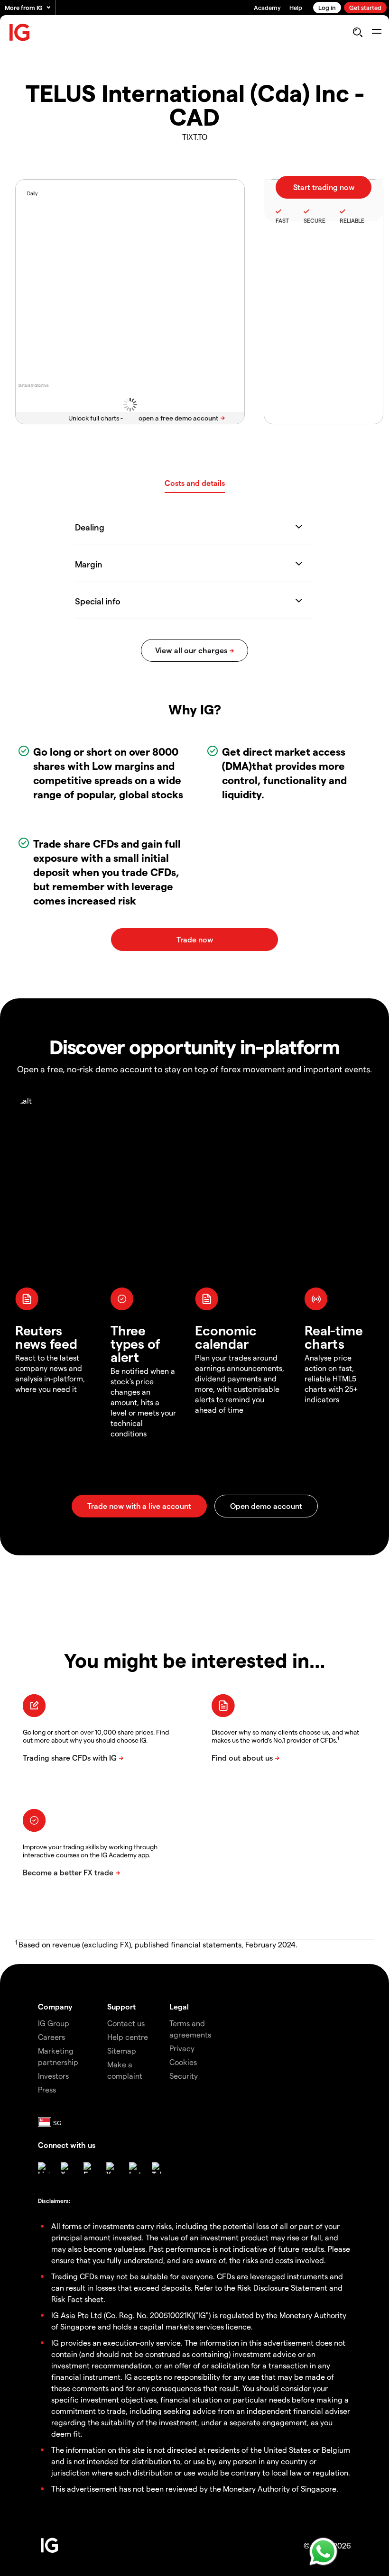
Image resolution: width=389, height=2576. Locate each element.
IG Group (54, 2023)
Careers (51, 2037)
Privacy (182, 2048)
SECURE (315, 220)
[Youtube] (112, 2168)
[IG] (20, 32)
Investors (53, 2076)
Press (47, 2089)
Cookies (183, 2062)
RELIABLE (352, 220)
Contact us (126, 2023)
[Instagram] (135, 2168)
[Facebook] (89, 2168)
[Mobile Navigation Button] (376, 32)
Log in (327, 7)
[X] (66, 2168)
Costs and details (195, 483)
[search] (357, 32)
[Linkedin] (44, 2168)
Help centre (128, 2037)
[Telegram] (157, 2168)
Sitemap (122, 2051)
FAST (282, 220)
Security (184, 2076)
